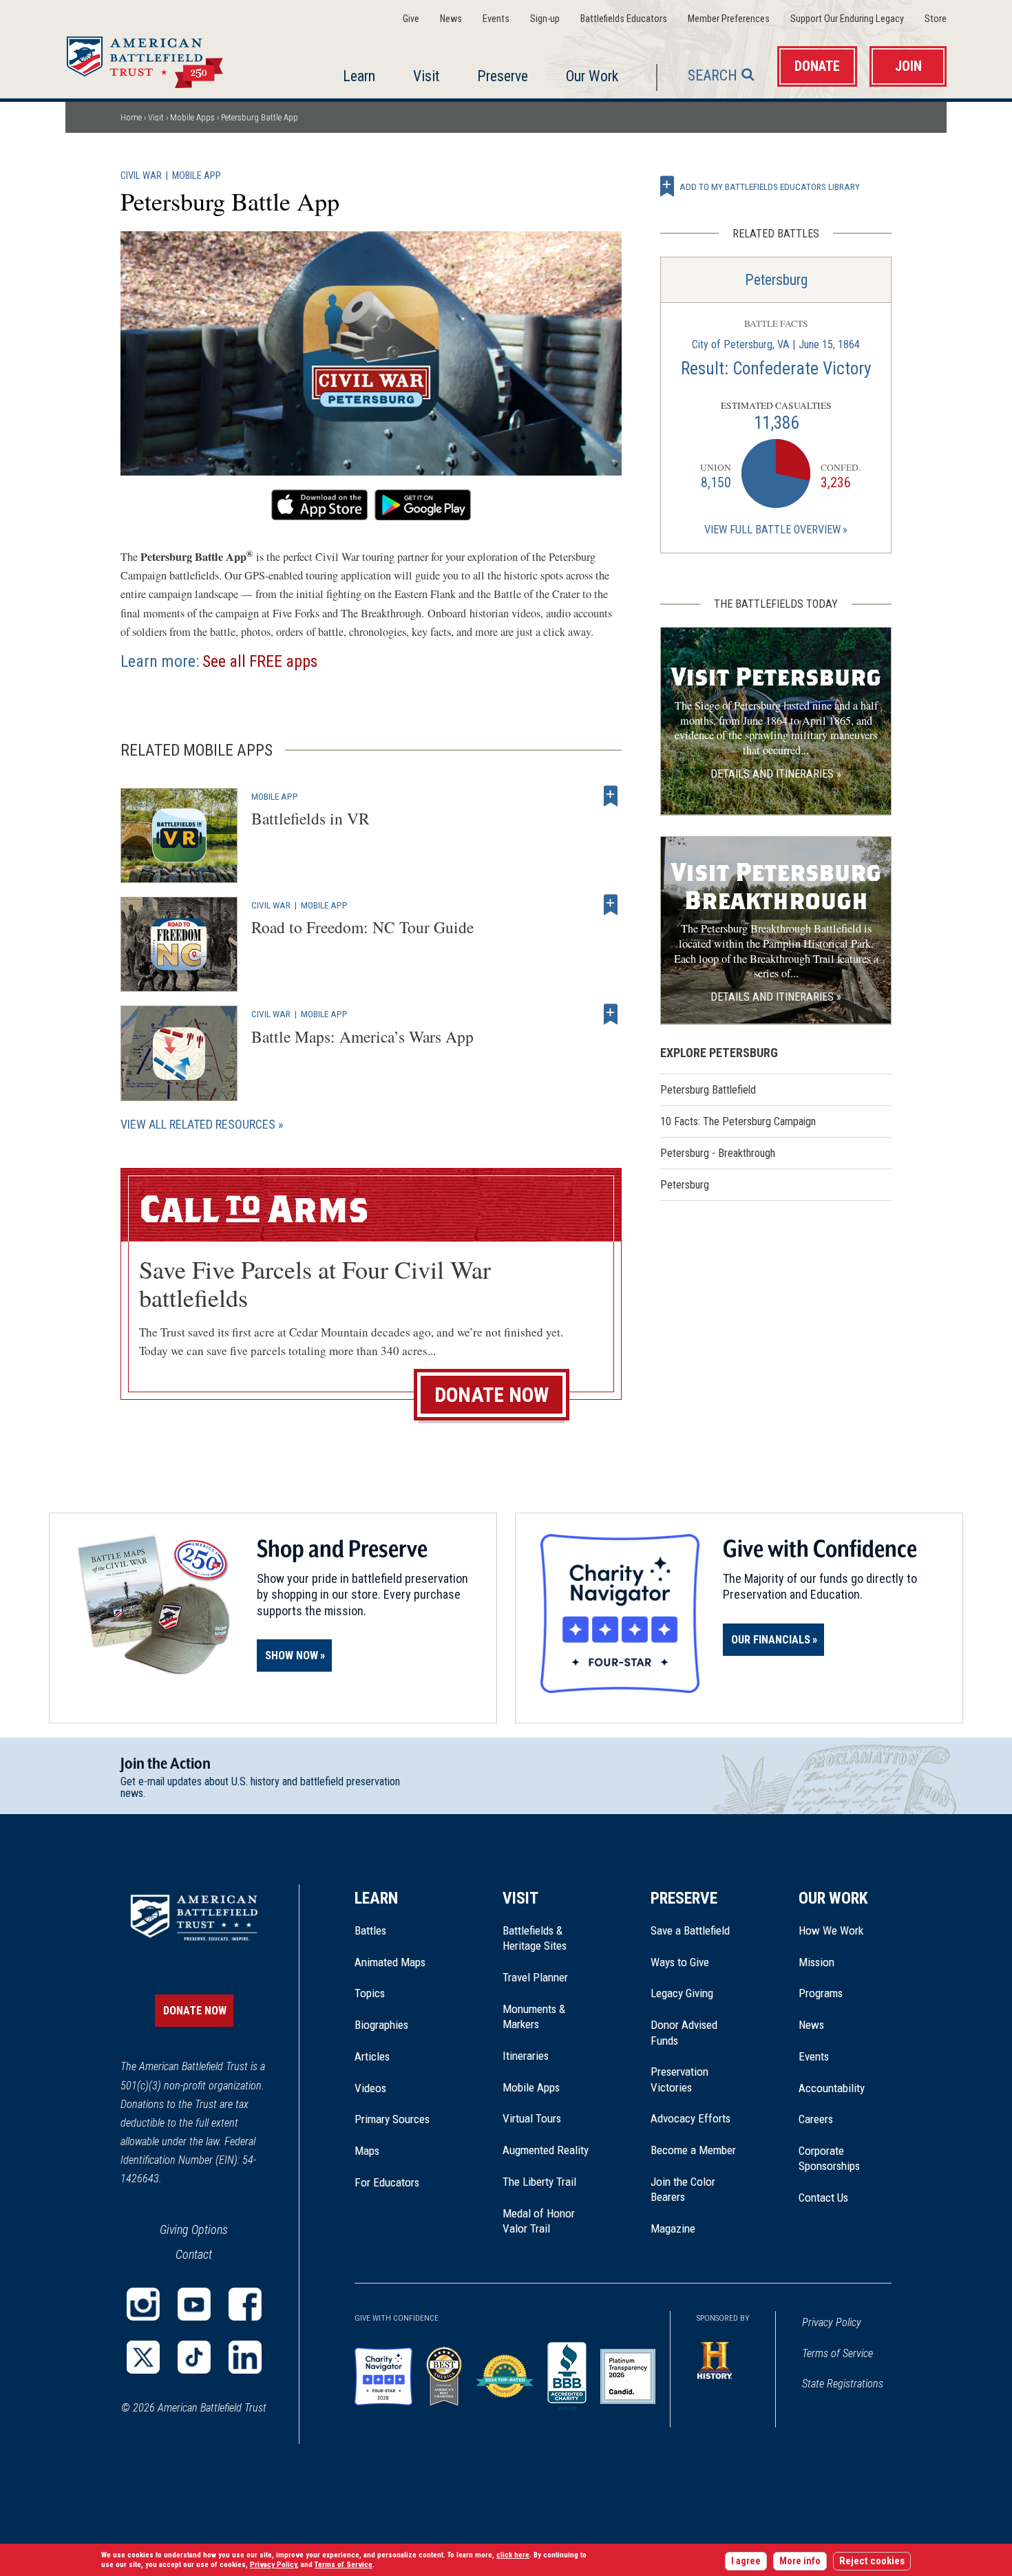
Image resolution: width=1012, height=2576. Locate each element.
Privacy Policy (832, 2322)
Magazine (673, 2228)
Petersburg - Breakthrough (718, 1153)
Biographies (381, 2025)
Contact (194, 2254)
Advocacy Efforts (691, 2118)
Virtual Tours (532, 2118)
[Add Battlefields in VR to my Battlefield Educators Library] (611, 796)
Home (161, 58)
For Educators (387, 2182)
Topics (370, 1993)
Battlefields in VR (310, 818)
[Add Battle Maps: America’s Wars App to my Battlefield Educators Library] (611, 1014)
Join (908, 66)
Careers (816, 2119)
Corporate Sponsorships (829, 2158)
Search (713, 75)
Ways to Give (680, 1962)
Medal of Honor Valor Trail (546, 2222)
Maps (367, 2151)
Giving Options (194, 2229)
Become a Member (693, 2150)
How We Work (831, 1930)
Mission (816, 1962)
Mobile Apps (192, 117)
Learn (359, 76)
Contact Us (823, 2197)
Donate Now (492, 1395)
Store (936, 19)
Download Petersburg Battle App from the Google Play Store (423, 505)
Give (411, 19)
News (451, 19)
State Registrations (843, 2384)
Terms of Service (837, 2353)
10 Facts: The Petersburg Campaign (738, 1121)
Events (496, 19)
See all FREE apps (260, 661)
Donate (817, 66)
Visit (426, 76)
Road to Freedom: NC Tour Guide (362, 927)
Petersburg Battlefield (708, 1090)
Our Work (592, 76)
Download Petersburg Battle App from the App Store (319, 505)
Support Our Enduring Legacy (847, 19)
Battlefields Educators (624, 19)
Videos (370, 2088)
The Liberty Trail (549, 2182)
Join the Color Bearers (683, 2189)
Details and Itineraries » (776, 774)
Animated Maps (390, 1962)
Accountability (832, 2088)
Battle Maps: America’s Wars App (362, 1036)
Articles (372, 2056)
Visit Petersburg (776, 677)
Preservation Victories (679, 2079)
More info (800, 2561)
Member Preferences (729, 19)
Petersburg (776, 280)
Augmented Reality (546, 2150)
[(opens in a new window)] (143, 2304)
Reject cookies (872, 2561)
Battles (370, 1930)
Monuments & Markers (534, 2016)
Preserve (503, 76)
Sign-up (545, 19)
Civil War (141, 176)
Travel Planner (535, 1977)
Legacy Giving (697, 1993)
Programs (821, 1993)
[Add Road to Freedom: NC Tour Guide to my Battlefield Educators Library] (611, 905)
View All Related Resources (198, 1124)
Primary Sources (392, 2119)
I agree (746, 2561)
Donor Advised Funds (684, 2032)
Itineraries (526, 2056)
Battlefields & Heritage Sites (535, 1938)
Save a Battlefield (690, 1930)
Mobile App (197, 176)
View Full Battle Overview (772, 530)
